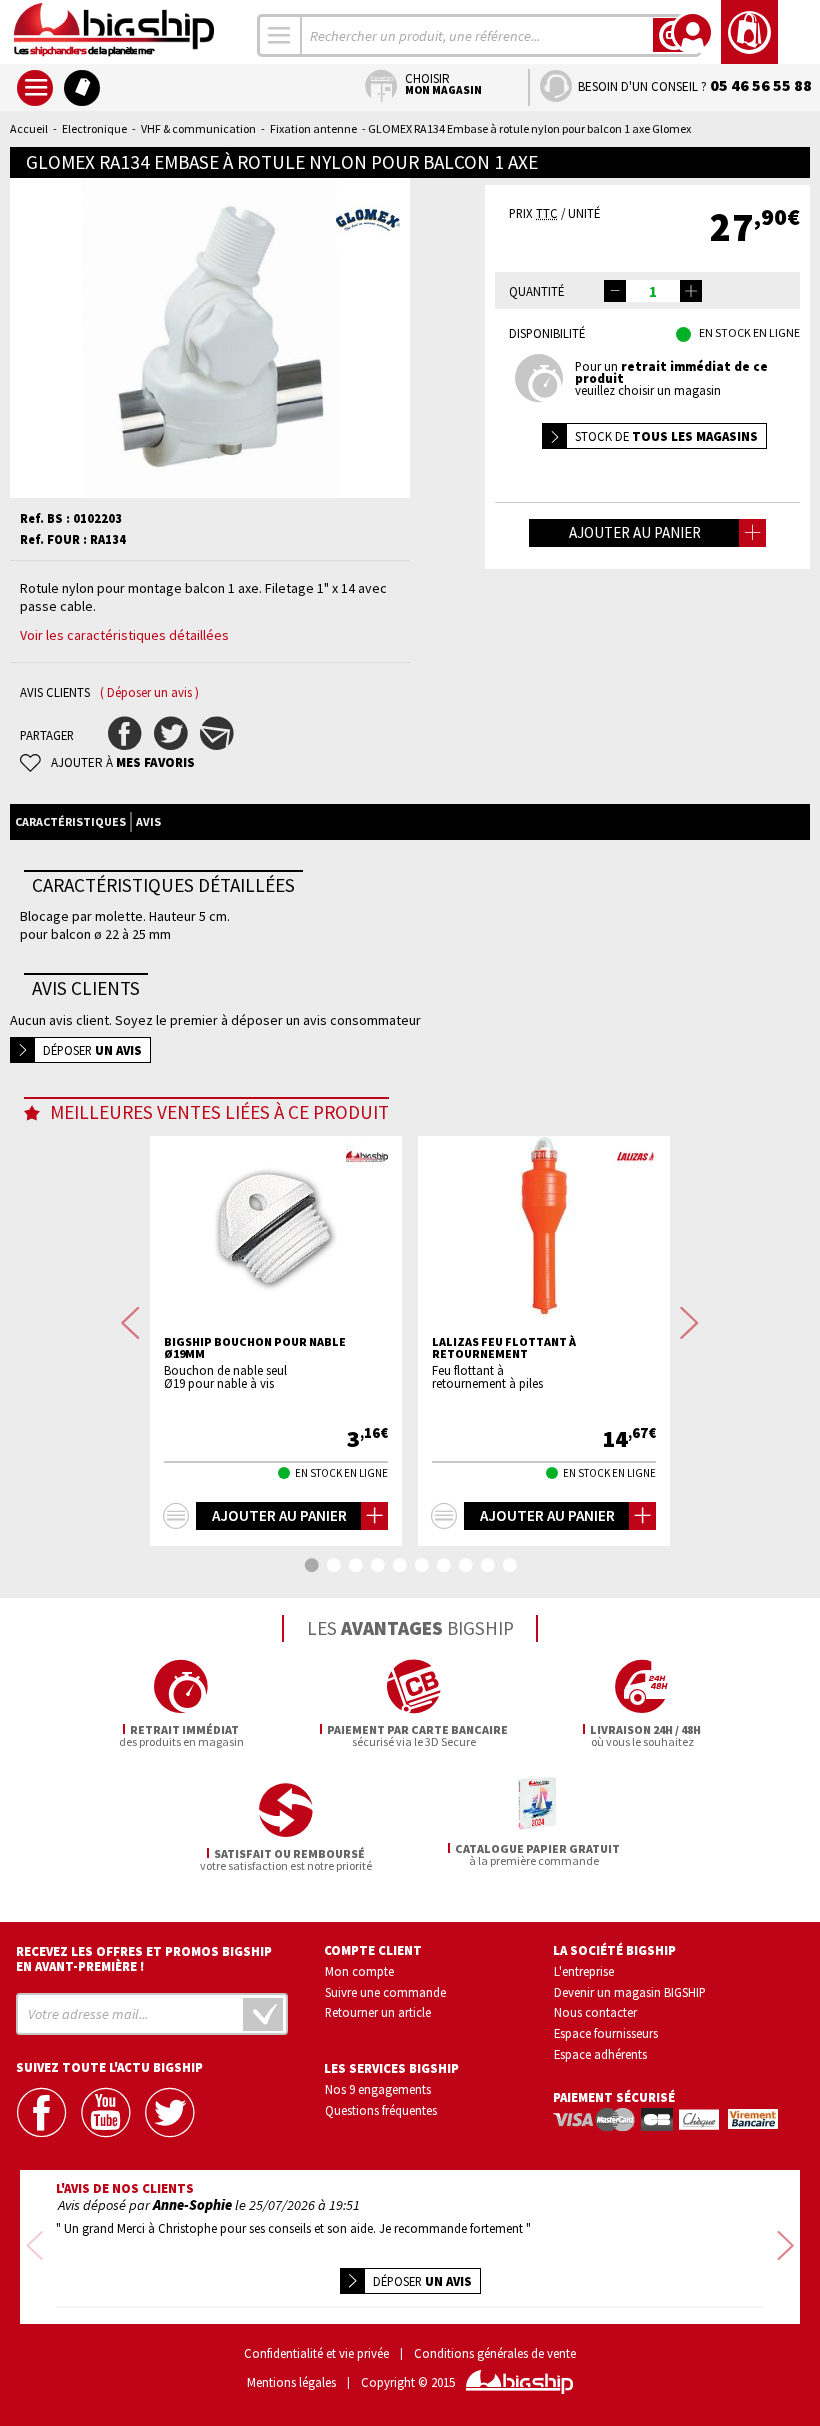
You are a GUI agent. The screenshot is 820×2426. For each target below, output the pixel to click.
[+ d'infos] (176, 1516)
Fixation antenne (313, 128)
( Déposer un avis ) (149, 692)
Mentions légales (291, 2382)
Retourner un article (378, 2012)
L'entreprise (584, 1971)
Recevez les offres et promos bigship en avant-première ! (144, 1959)
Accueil (29, 128)
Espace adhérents (600, 2054)
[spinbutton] (653, 291)
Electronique (94, 128)
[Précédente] (130, 1322)
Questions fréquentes (381, 2110)
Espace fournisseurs (606, 2033)
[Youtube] (107, 2112)
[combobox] (280, 35)
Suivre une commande (385, 1992)
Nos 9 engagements (378, 2089)
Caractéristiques (70, 821)
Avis (148, 821)
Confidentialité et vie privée (316, 2353)
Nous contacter (595, 2012)
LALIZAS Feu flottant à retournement (504, 1348)
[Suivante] (689, 1322)
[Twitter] (171, 2112)
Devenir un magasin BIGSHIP (630, 1992)
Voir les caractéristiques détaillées (124, 635)
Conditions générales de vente (495, 2353)
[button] (691, 291)
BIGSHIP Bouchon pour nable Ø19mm (255, 1348)
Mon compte (359, 1971)
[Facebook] (43, 2112)
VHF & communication (198, 128)
